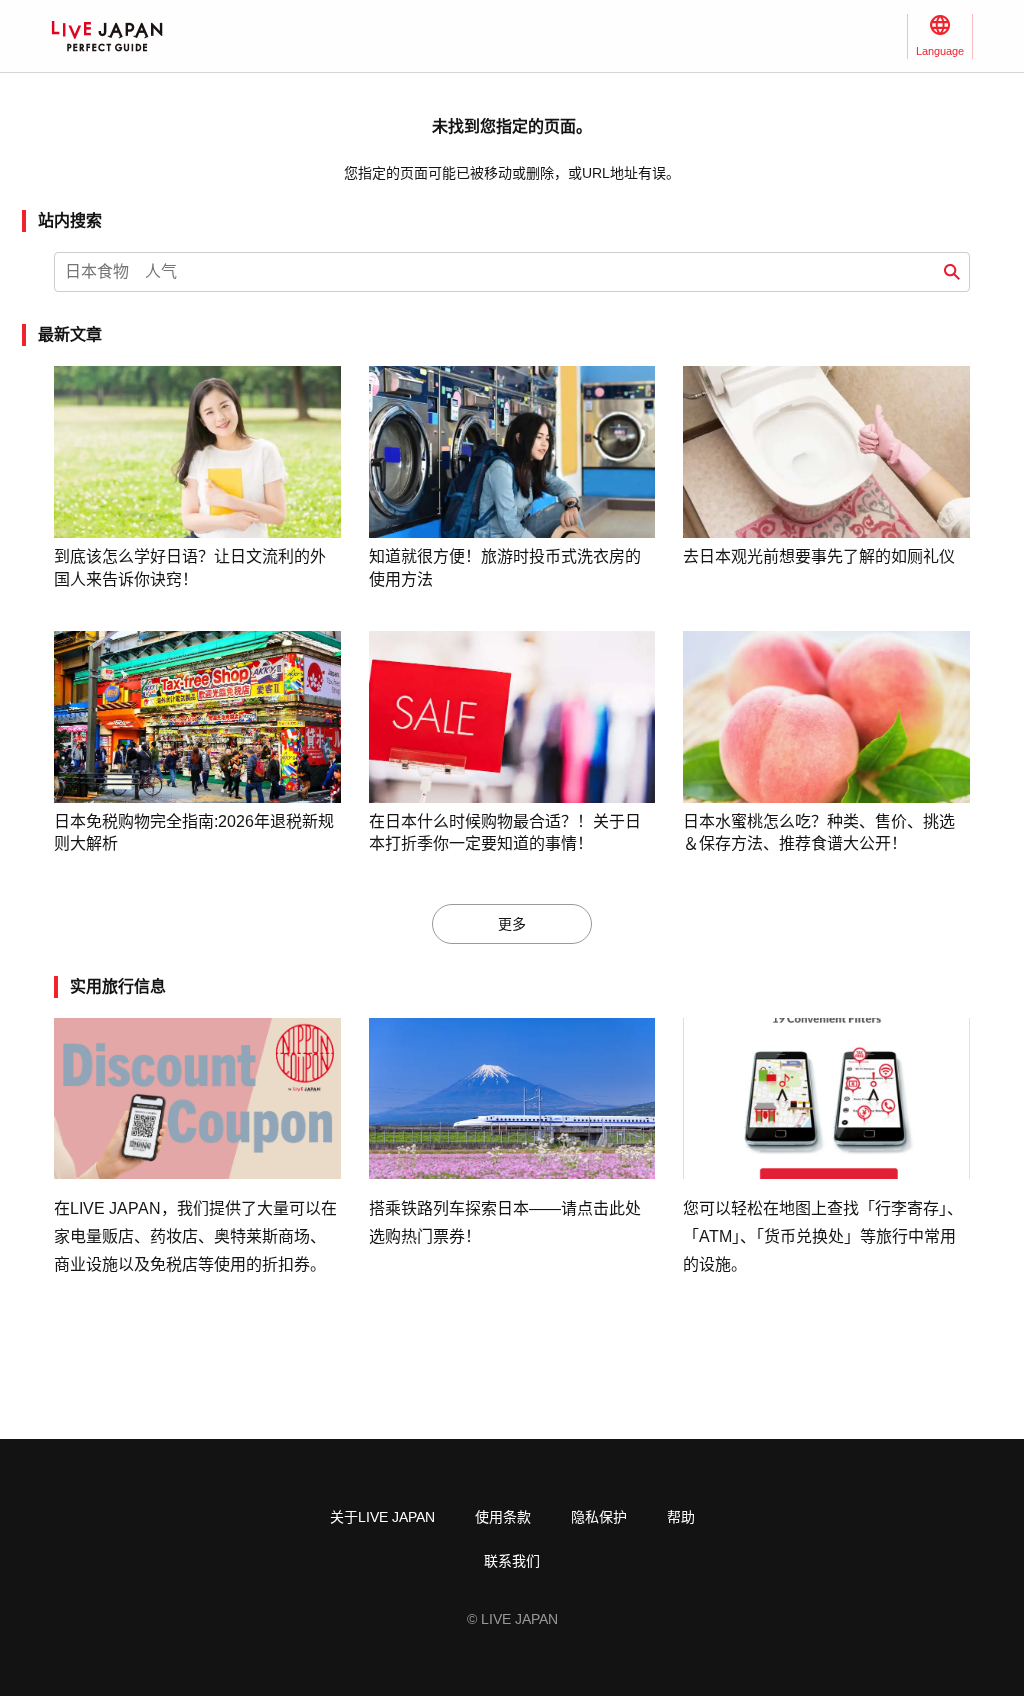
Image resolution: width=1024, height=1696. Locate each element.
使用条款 (503, 1517)
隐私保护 (599, 1517)
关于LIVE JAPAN (382, 1517)
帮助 (681, 1517)
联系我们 (512, 1561)
